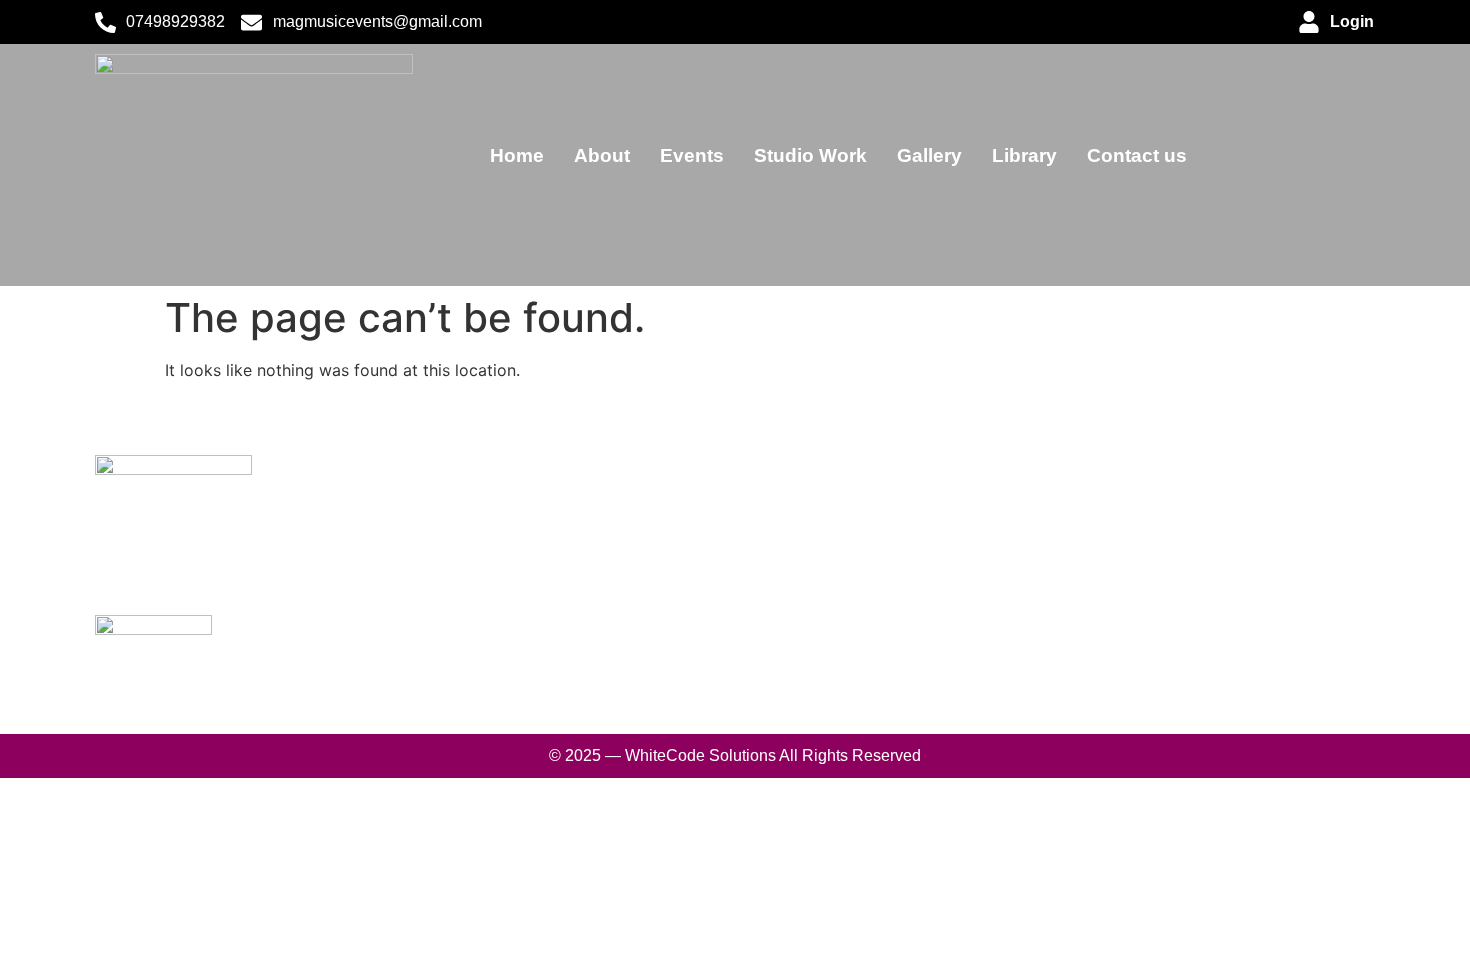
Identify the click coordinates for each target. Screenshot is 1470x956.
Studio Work (810, 155)
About (602, 155)
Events (692, 155)
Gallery (929, 155)
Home (517, 155)
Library (1024, 155)
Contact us (1137, 155)
